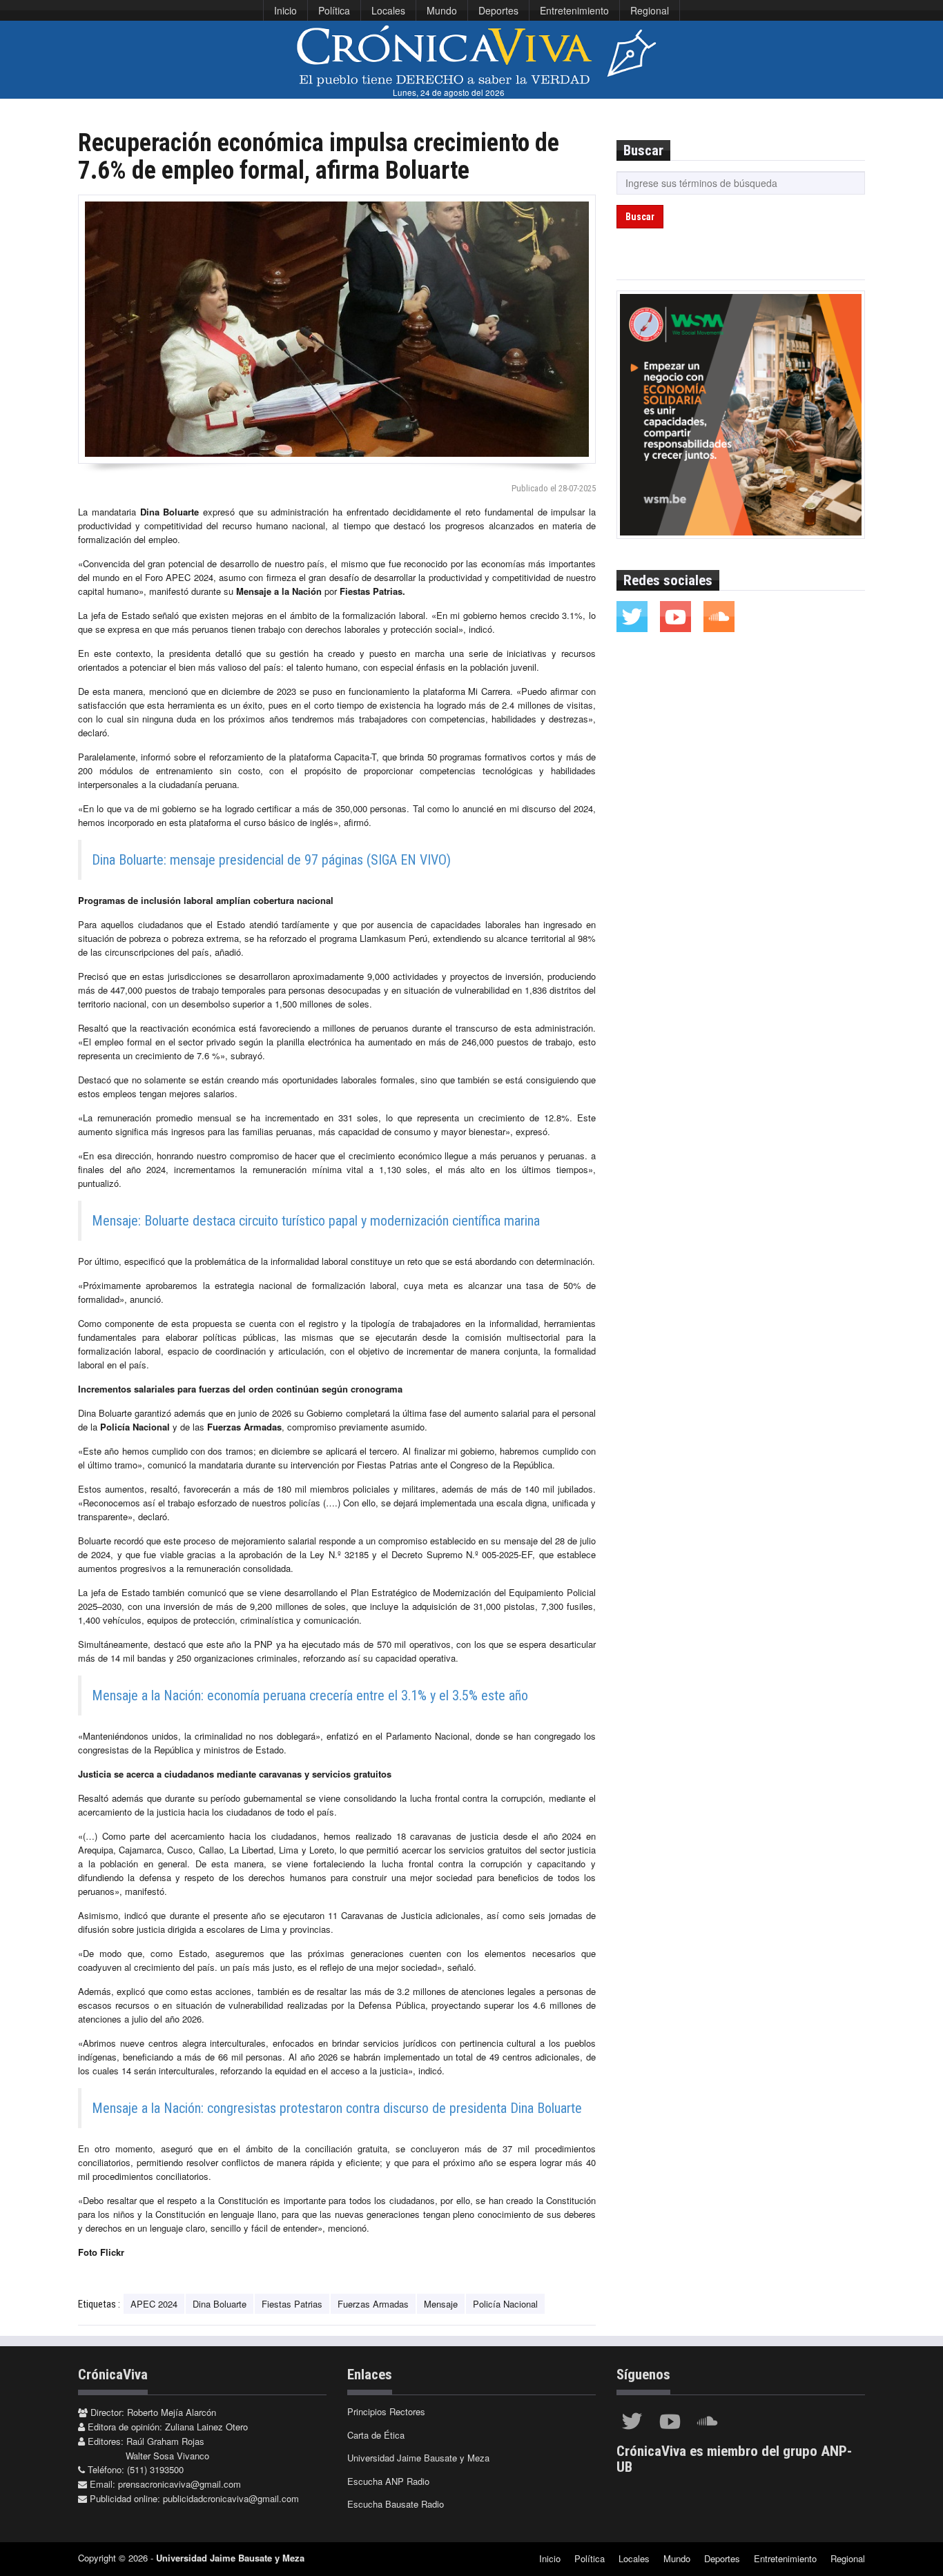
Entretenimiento (574, 10)
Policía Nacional (505, 2304)
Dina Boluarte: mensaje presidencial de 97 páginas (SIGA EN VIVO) (271, 860)
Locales (388, 10)
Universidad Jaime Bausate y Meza (418, 2458)
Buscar (640, 217)
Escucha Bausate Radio (396, 2504)
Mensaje (441, 2304)
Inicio (285, 10)
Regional (650, 10)
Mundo (442, 10)
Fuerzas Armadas (373, 2304)
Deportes (498, 10)
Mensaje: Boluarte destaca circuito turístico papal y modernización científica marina (316, 1221)
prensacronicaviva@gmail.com (179, 2484)
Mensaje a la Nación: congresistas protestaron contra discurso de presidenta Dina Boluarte (337, 2108)
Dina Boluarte (220, 2304)
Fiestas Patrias (292, 2304)
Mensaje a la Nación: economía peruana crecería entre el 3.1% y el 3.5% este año (310, 1695)
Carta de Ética (376, 2435)
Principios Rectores (386, 2411)
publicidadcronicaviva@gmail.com (231, 2498)
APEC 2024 (154, 2304)
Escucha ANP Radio (388, 2481)
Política (334, 10)
